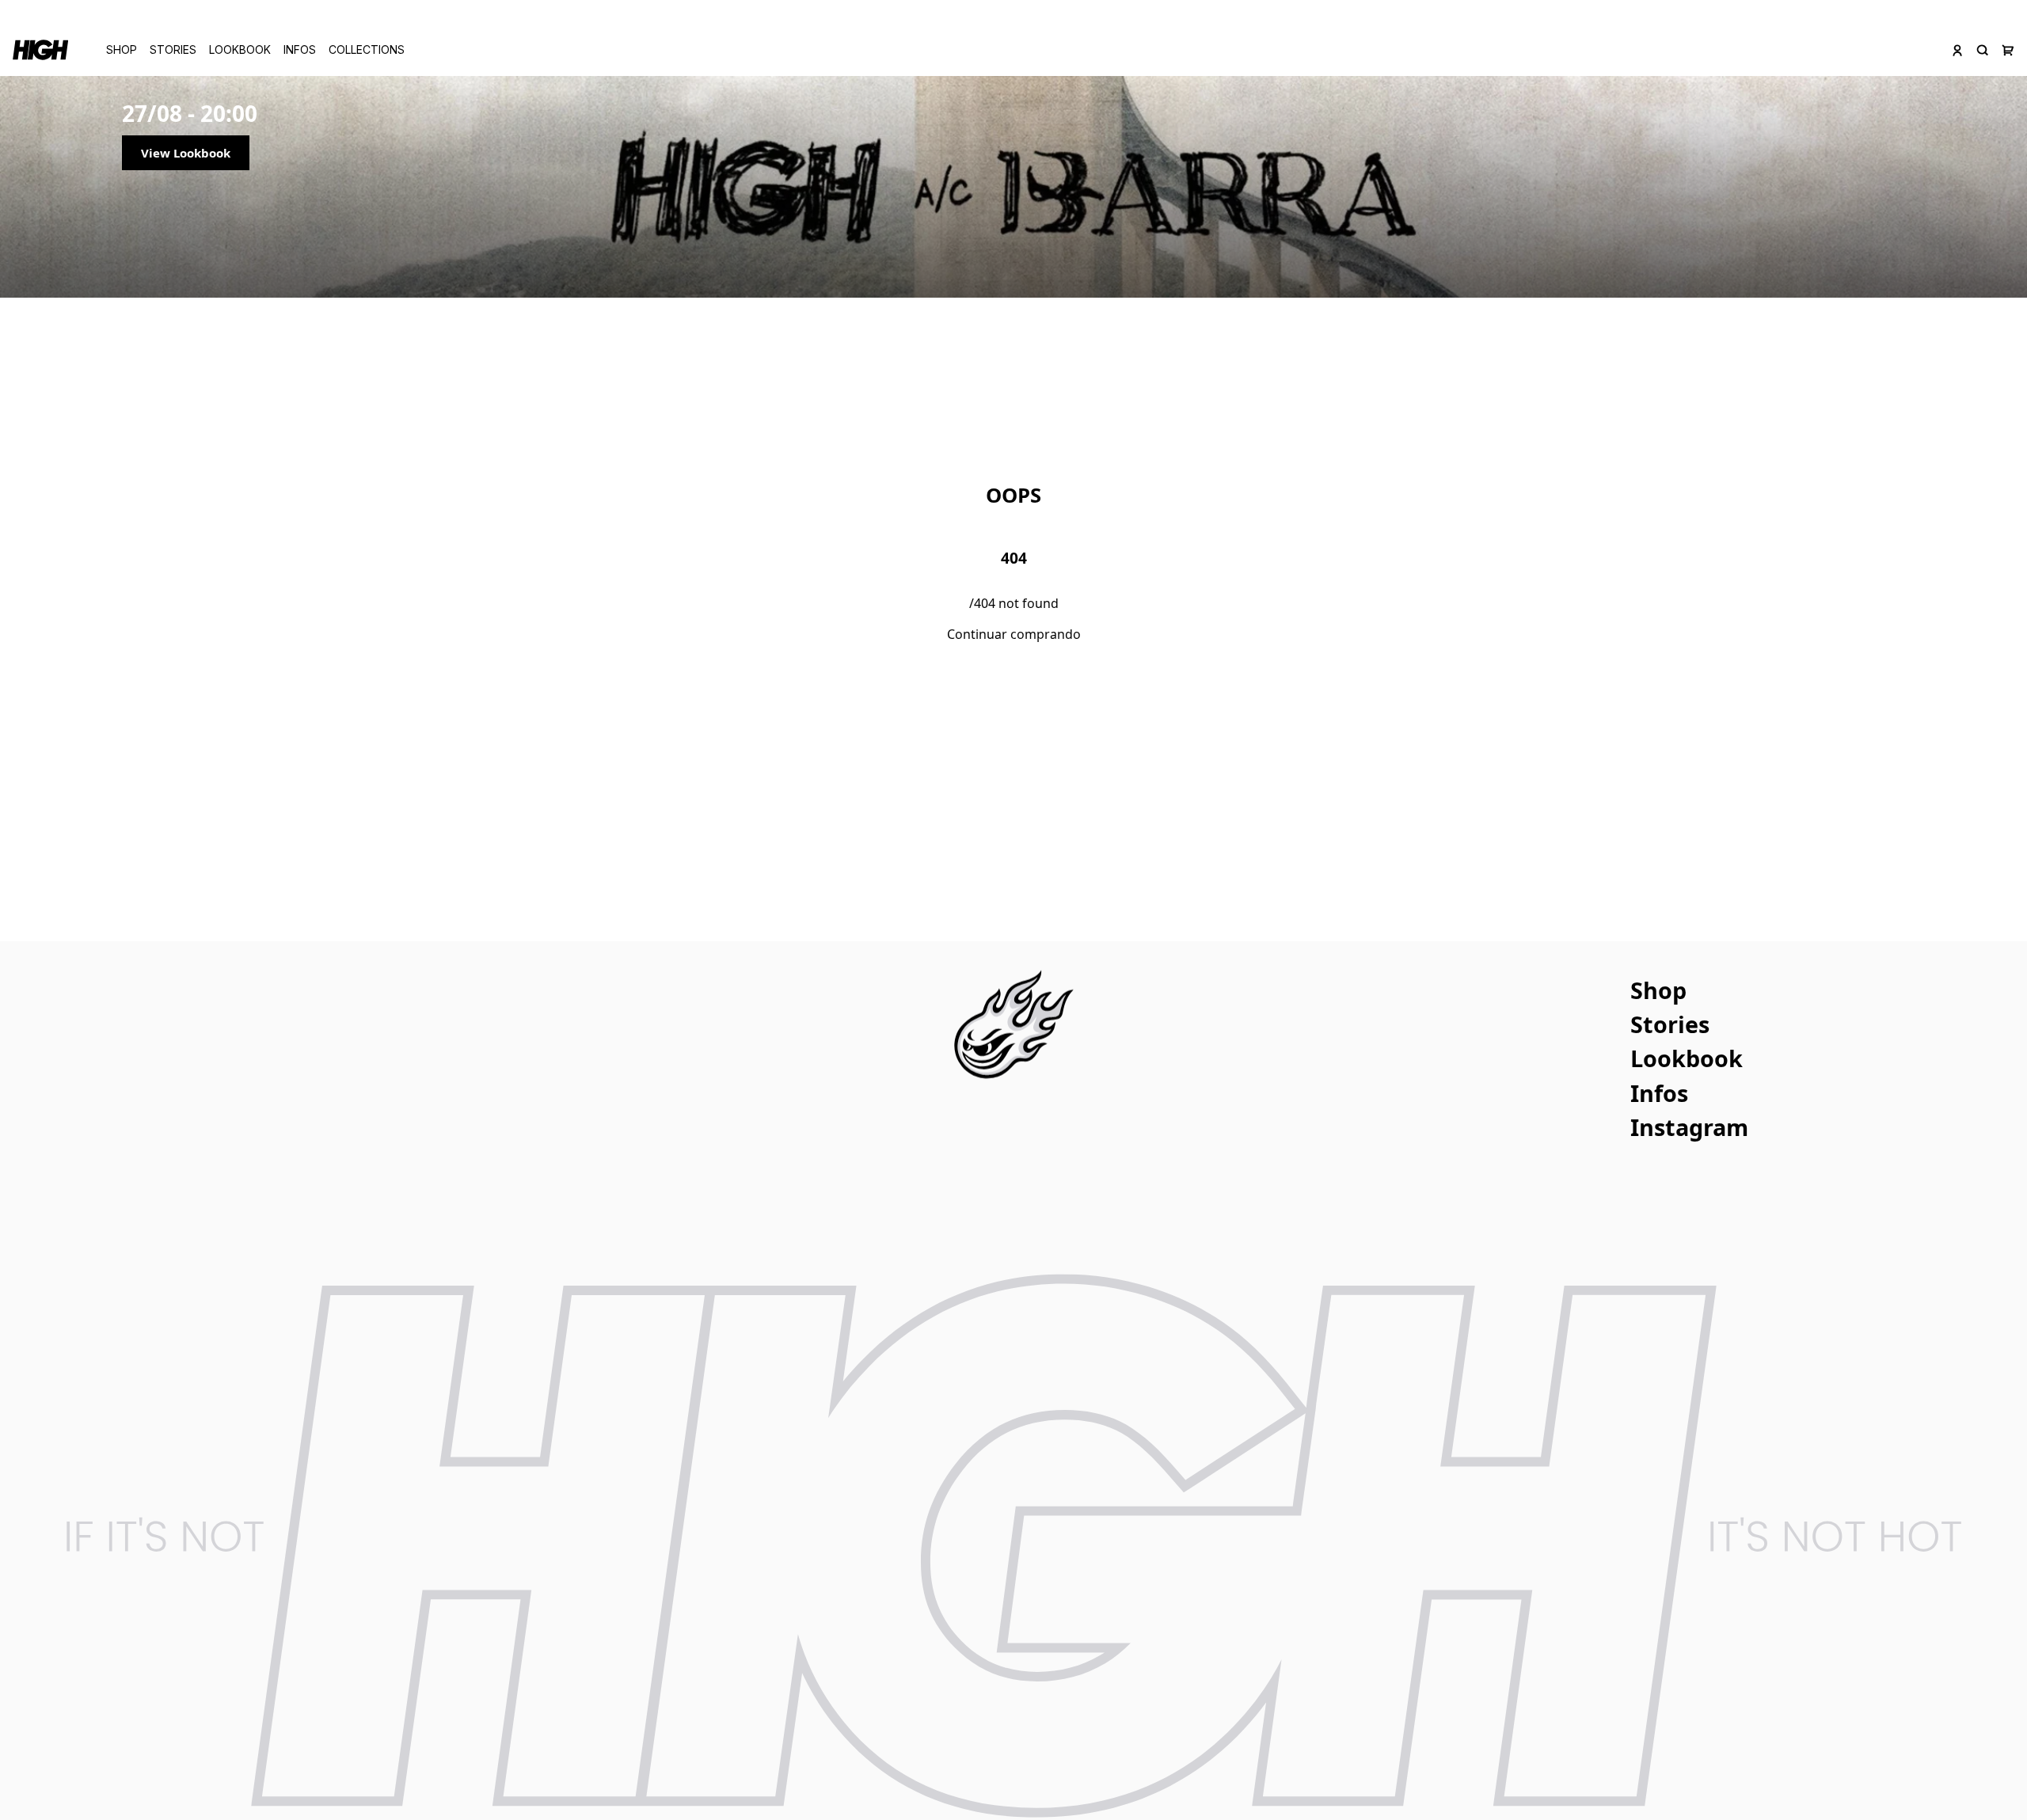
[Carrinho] (2008, 50)
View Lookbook (186, 153)
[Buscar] (1983, 50)
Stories (173, 49)
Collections (367, 49)
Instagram (1689, 1127)
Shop (122, 49)
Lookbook (240, 49)
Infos (300, 49)
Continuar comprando (1014, 634)
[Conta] (1957, 50)
